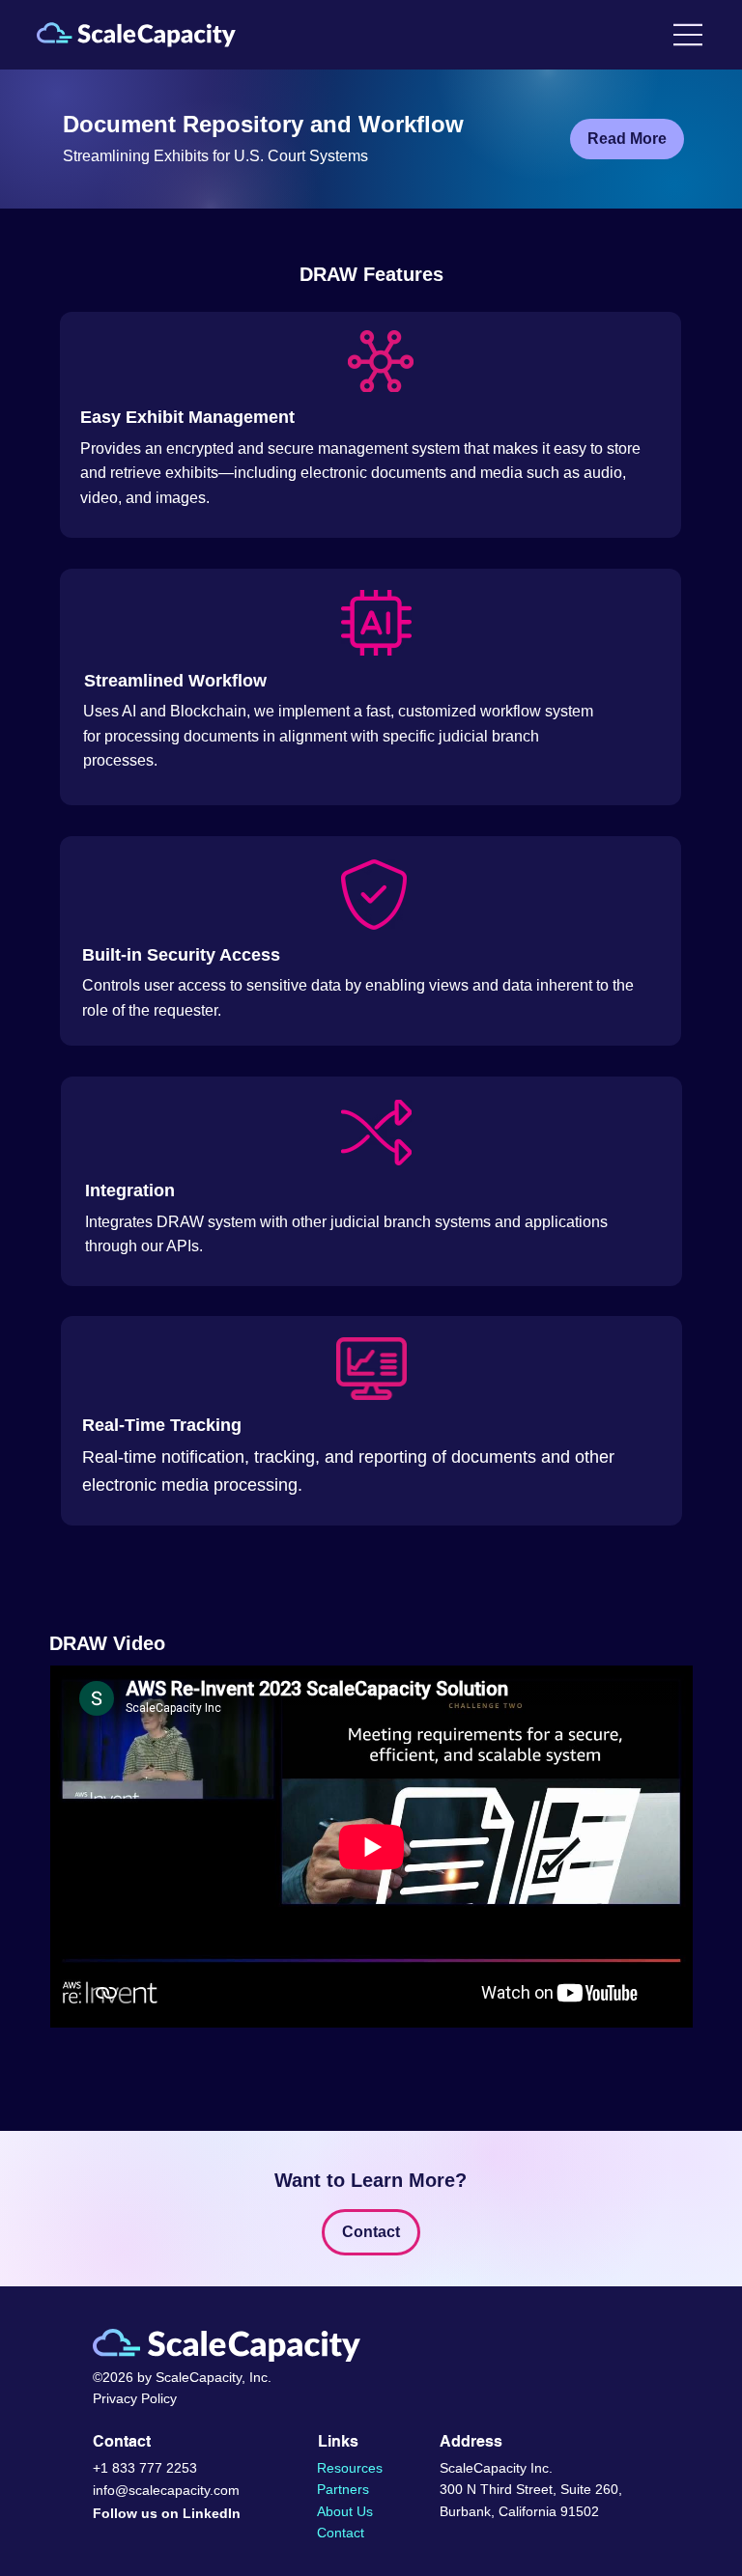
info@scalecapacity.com (166, 2490)
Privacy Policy (135, 2398)
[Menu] (689, 35)
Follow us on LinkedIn (167, 2513)
